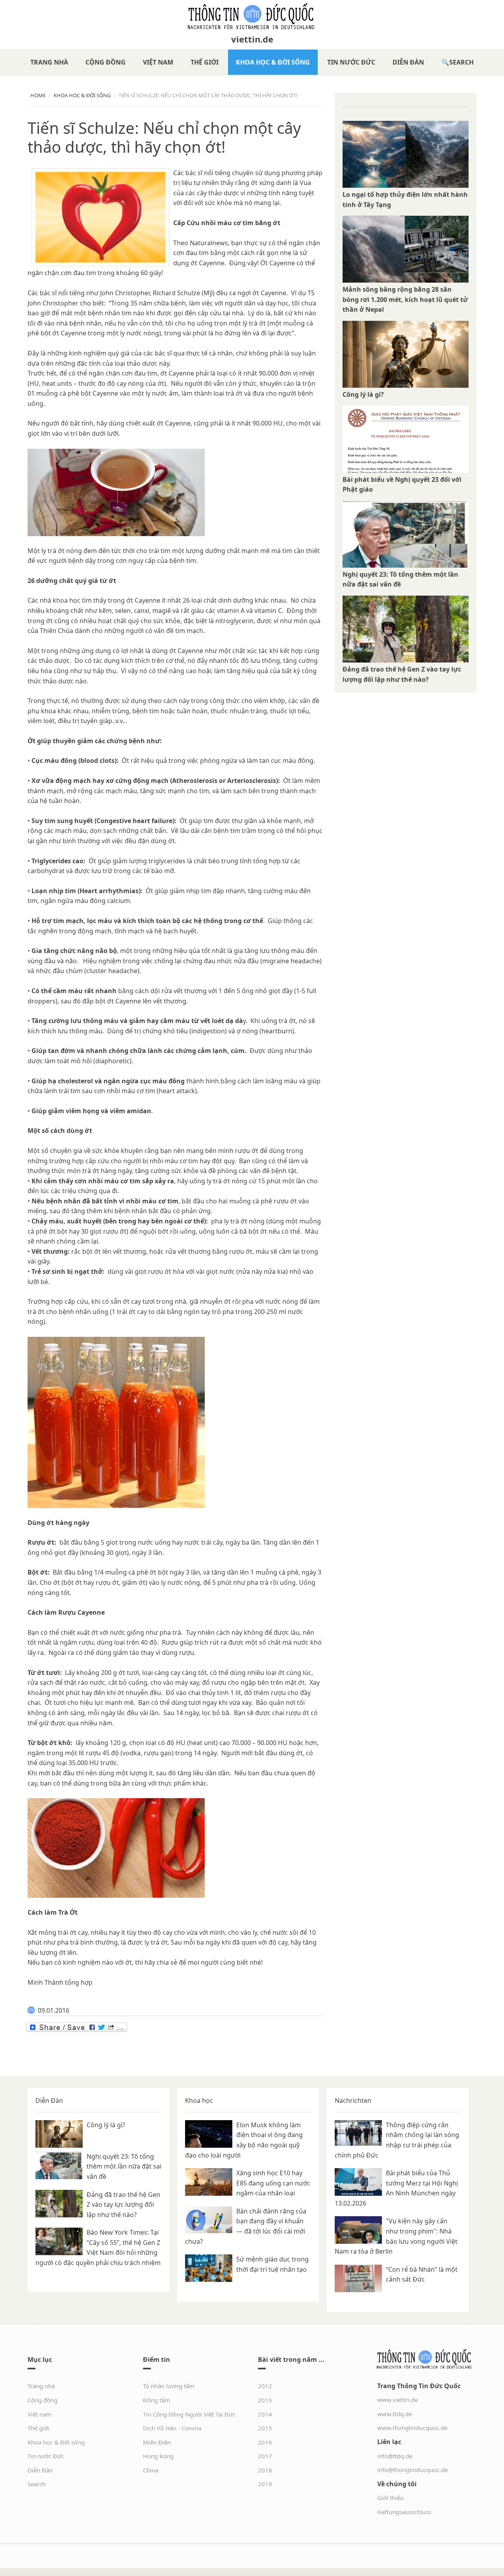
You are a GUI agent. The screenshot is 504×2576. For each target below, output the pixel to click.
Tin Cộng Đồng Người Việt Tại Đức (189, 2414)
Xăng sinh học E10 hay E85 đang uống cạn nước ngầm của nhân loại (273, 2183)
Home (38, 95)
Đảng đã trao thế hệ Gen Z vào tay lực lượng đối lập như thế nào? (123, 2205)
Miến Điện (157, 2442)
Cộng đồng (106, 62)
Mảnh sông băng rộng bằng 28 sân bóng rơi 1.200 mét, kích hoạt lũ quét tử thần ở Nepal (405, 299)
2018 (265, 2470)
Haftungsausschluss (404, 2512)
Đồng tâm (157, 2400)
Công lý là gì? (363, 394)
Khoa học (199, 2100)
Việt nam (158, 62)
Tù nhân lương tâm (169, 2386)
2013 (265, 2400)
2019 (265, 2484)
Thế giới (205, 62)
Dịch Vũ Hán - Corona (172, 2428)
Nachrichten (353, 2100)
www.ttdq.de (395, 2414)
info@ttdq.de (395, 2456)
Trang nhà (49, 62)
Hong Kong (158, 2456)
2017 (265, 2456)
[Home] (252, 17)
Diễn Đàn (408, 62)
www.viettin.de (397, 2400)
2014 (265, 2414)
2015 (265, 2428)
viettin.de (252, 39)
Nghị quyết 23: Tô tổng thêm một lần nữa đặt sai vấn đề (124, 2166)
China (151, 2470)
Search (461, 62)
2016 (265, 2442)
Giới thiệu (390, 2498)
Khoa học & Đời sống (273, 62)
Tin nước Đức (351, 62)
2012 (265, 2386)
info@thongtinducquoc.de (412, 2470)
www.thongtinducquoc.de (412, 2428)
